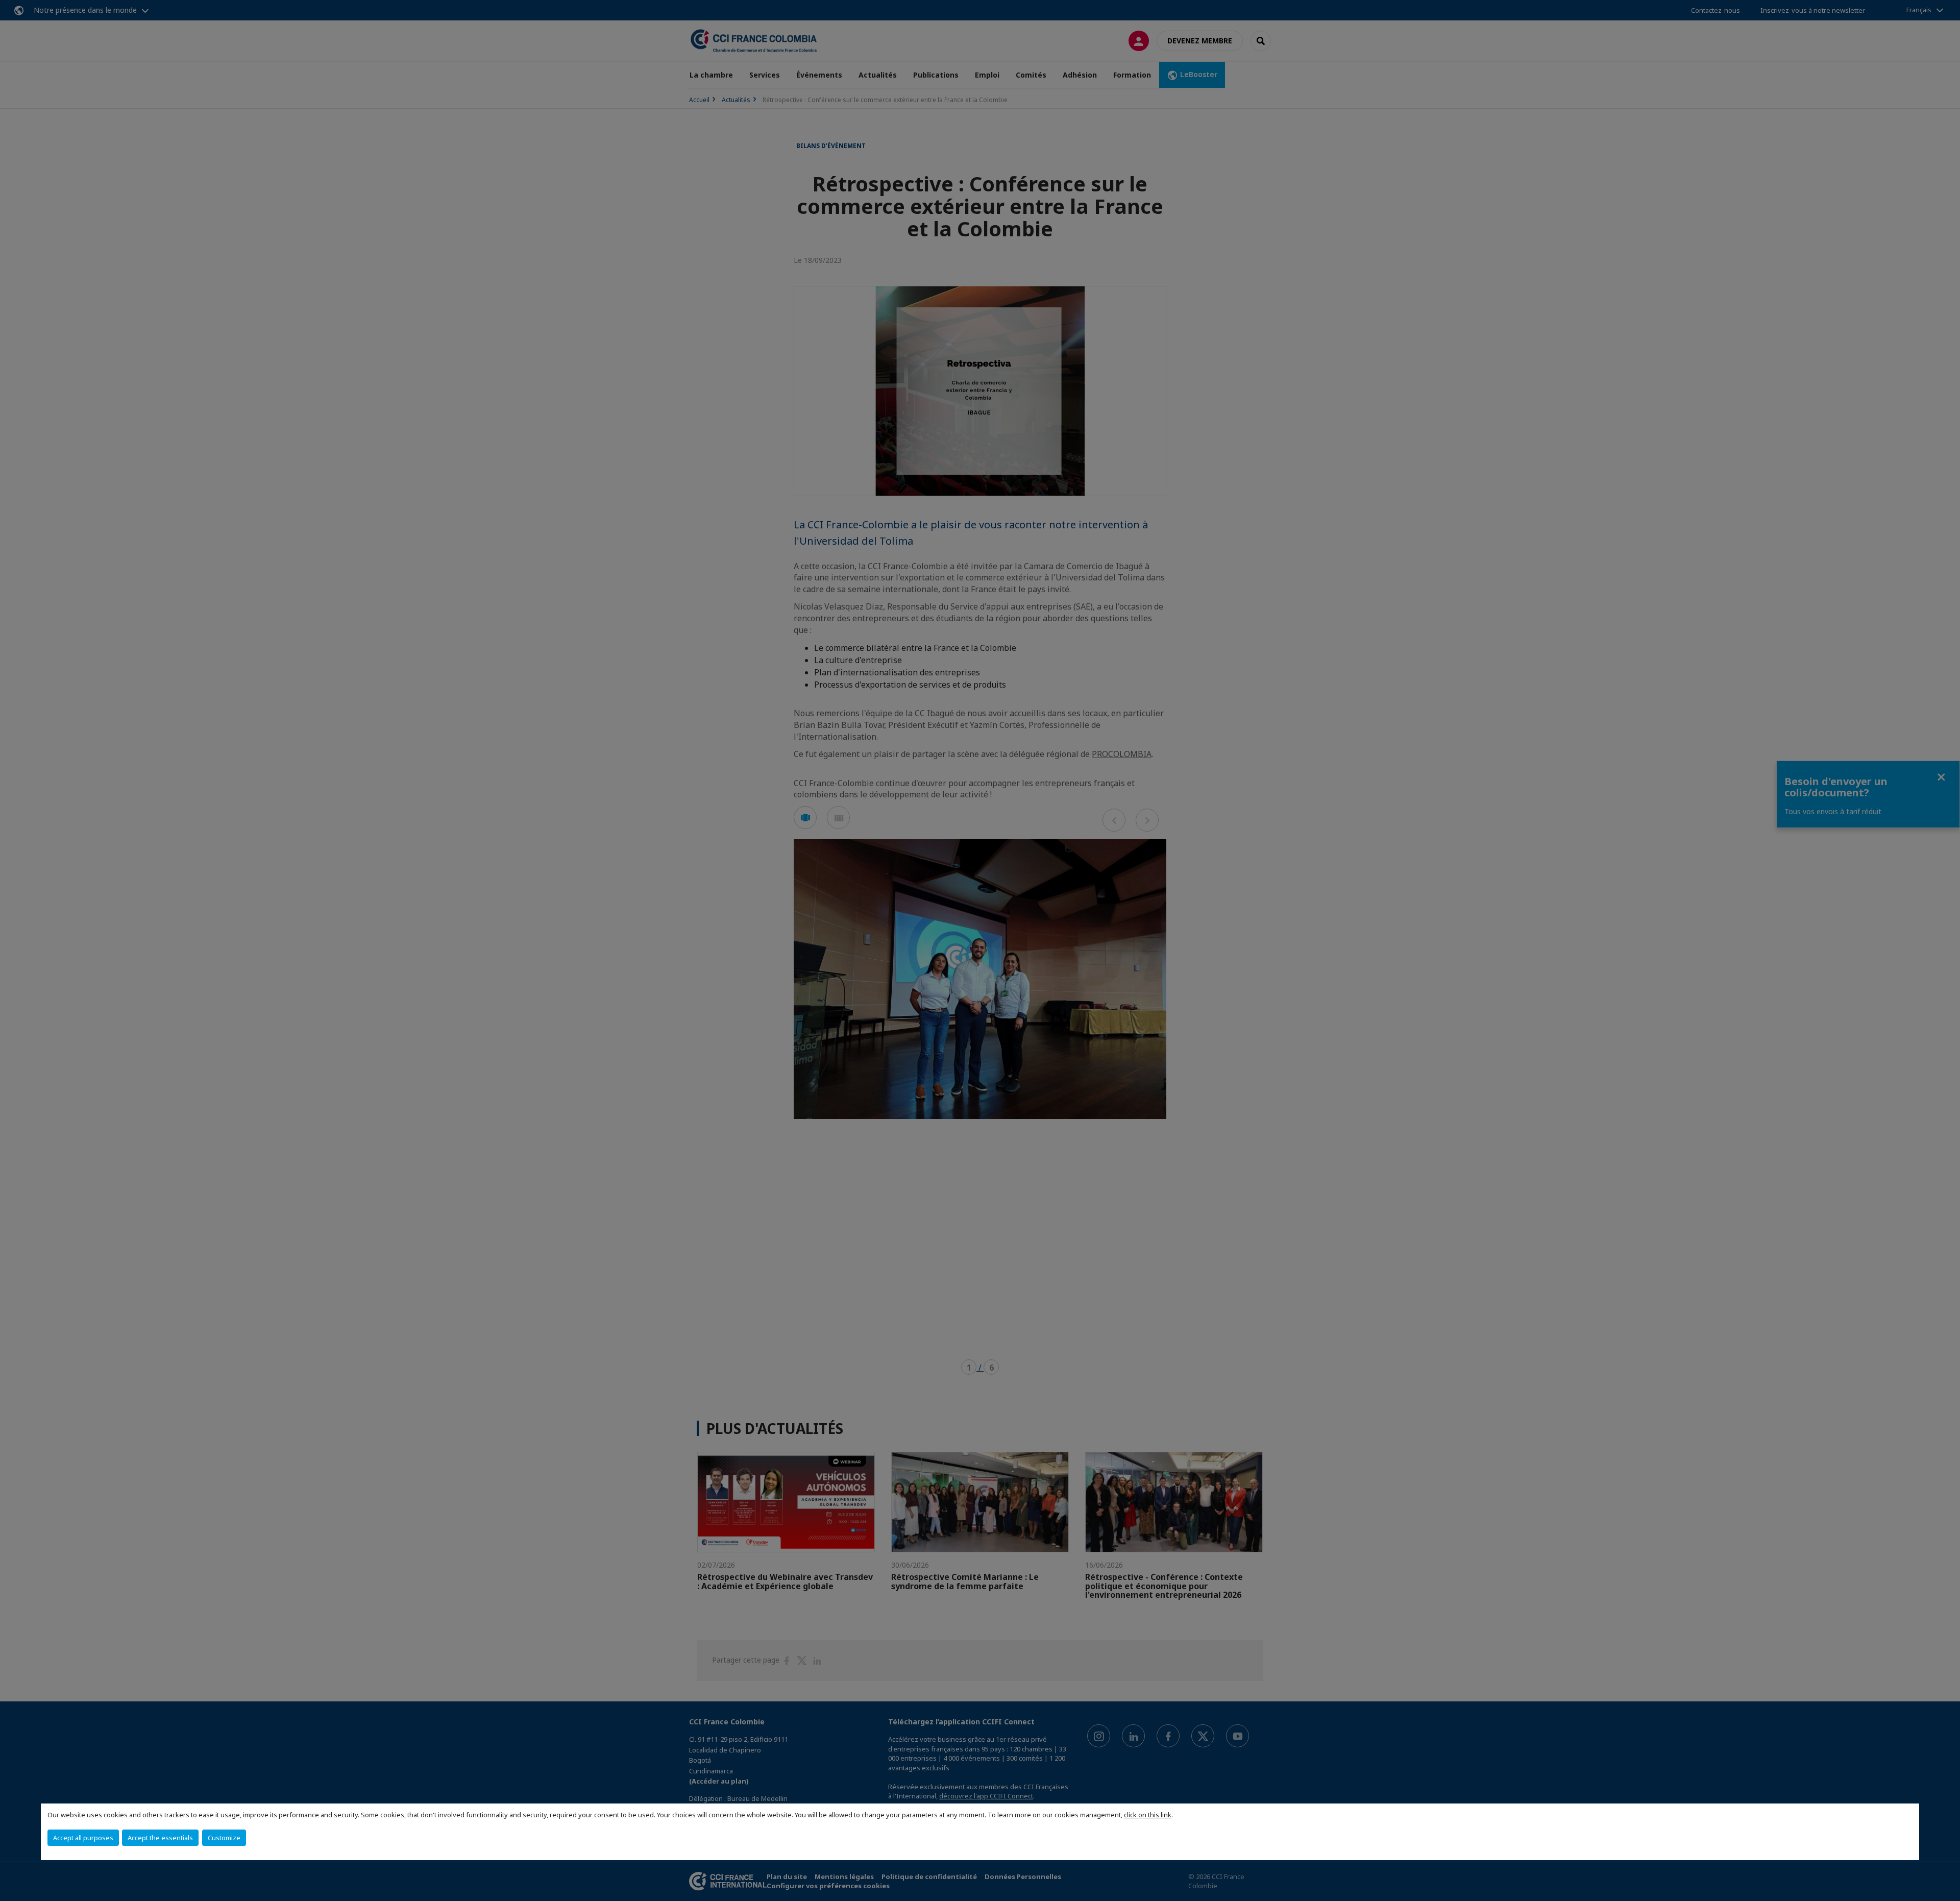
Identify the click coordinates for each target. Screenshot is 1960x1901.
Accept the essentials (160, 1838)
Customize (224, 1838)
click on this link (1148, 1815)
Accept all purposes (83, 1838)
